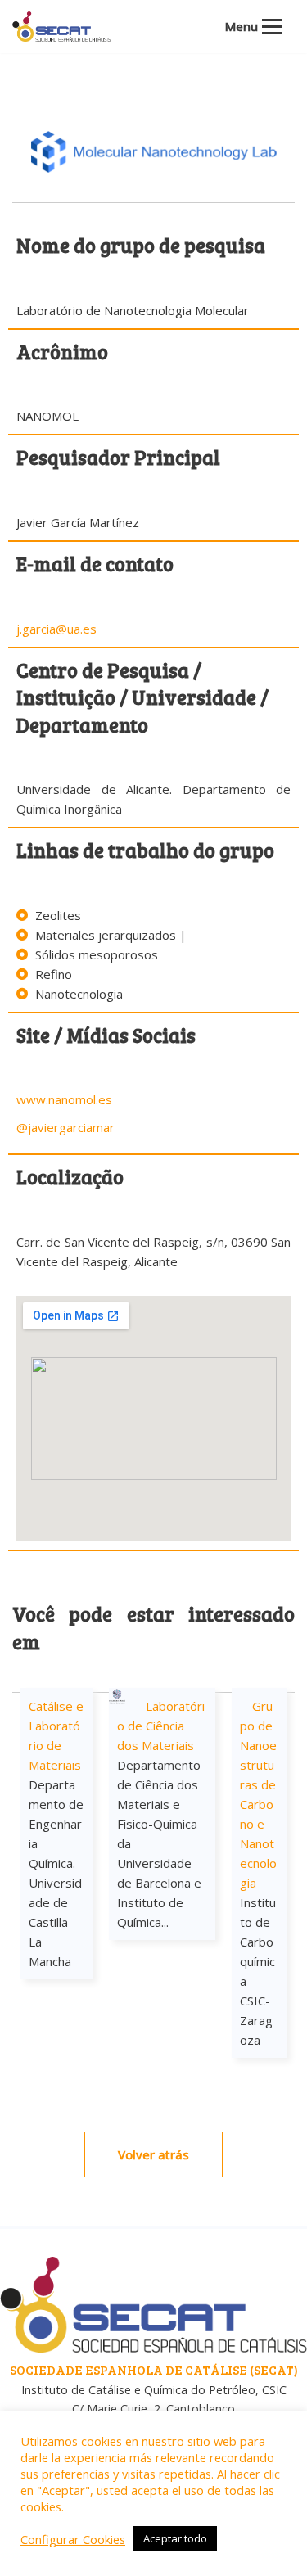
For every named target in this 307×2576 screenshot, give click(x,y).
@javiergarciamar (65, 1127)
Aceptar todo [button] (175, 2538)
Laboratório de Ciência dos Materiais (161, 1726)
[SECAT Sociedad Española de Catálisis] (61, 27)
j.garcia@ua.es (56, 629)
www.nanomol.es (64, 1099)
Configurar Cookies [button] (73, 2539)
